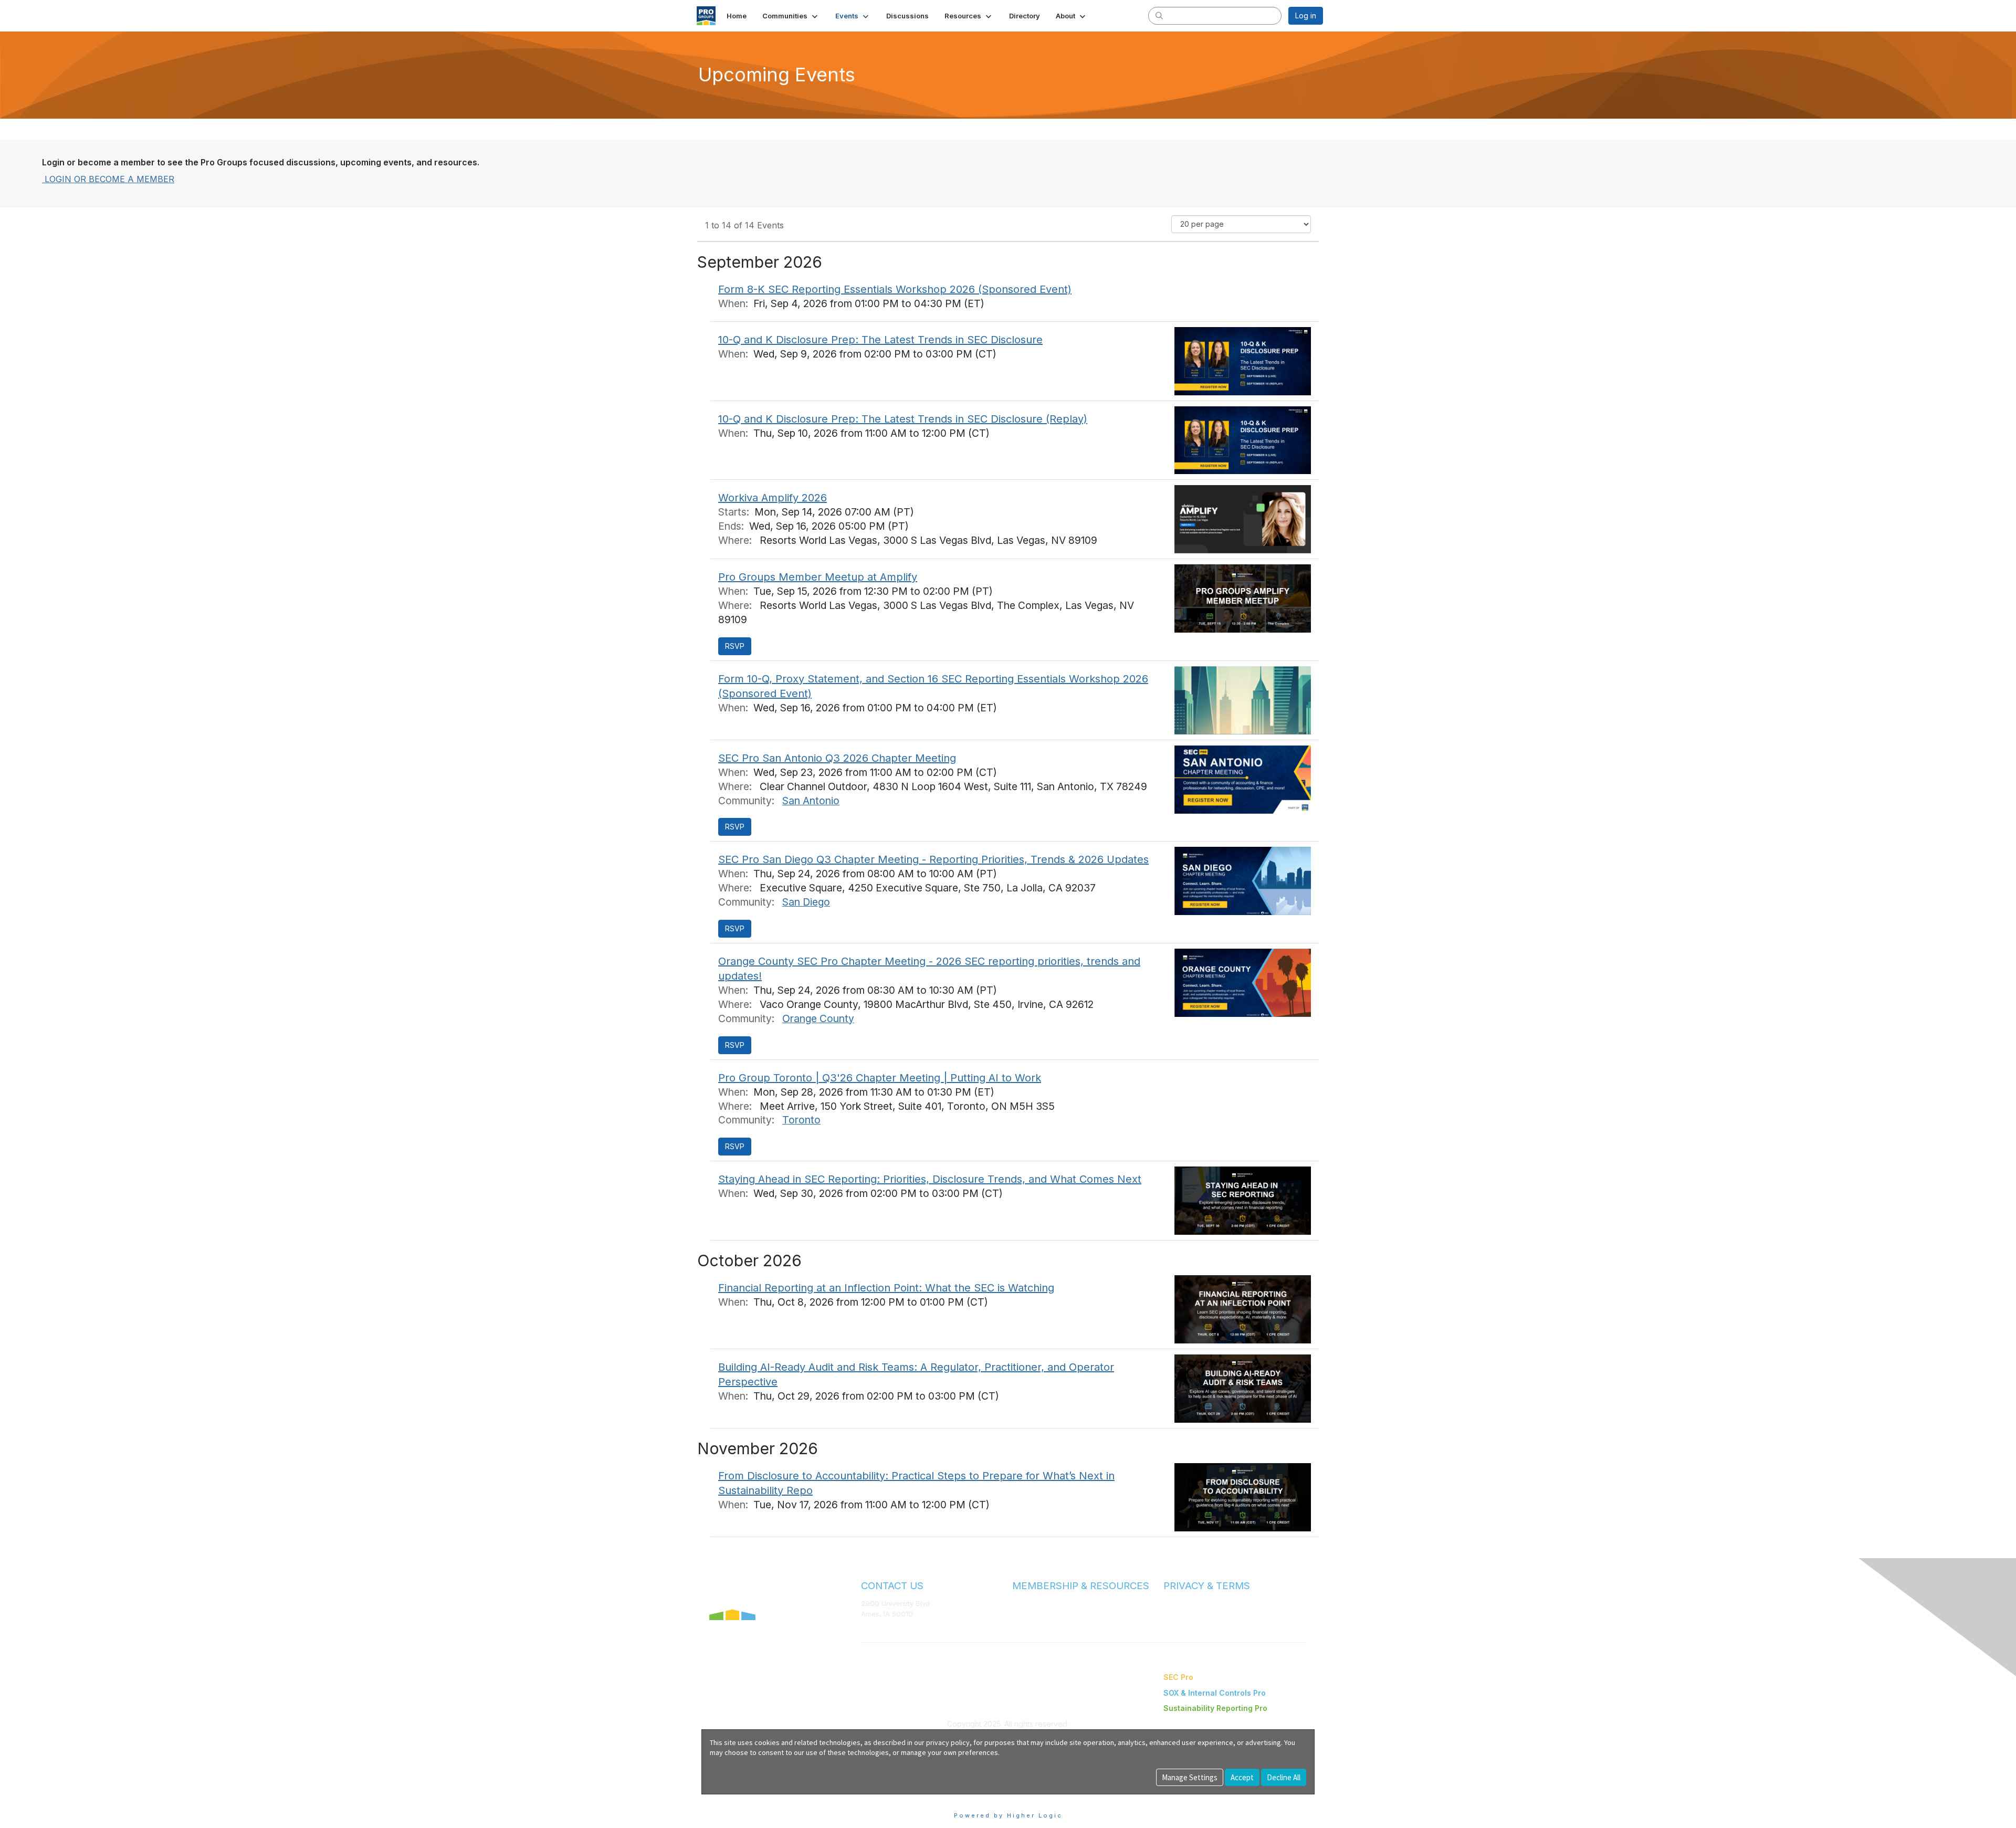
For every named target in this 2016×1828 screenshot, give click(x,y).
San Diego (806, 902)
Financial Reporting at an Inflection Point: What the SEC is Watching (886, 1288)
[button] (791, 16)
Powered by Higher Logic (1008, 1815)
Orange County (818, 1018)
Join (1020, 1603)
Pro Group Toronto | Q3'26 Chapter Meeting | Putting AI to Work (880, 1078)
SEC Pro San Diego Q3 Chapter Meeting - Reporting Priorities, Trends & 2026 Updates (933, 859)
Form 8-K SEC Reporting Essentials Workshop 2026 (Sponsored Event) (895, 289)
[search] (1159, 15)
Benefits (1026, 1614)
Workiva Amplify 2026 (773, 498)
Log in (1306, 15)
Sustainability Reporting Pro (1215, 1708)
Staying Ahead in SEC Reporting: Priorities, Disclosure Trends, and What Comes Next (930, 1179)
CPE (1019, 1624)
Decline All (1284, 1777)
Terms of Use (1185, 1603)
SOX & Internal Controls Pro (1215, 1693)
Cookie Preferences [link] (737, 1799)
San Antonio (811, 801)
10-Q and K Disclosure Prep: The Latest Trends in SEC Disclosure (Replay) (903, 419)
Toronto (801, 1120)
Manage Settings (1190, 1777)
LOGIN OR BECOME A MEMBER (108, 179)
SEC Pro (1178, 1677)
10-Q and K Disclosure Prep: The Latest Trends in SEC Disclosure (880, 340)
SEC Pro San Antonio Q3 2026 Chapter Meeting (837, 758)
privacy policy (948, 1742)
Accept (1242, 1777)
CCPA (1173, 1624)
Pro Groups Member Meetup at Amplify (818, 577)
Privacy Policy (1186, 1614)
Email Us (875, 1629)
